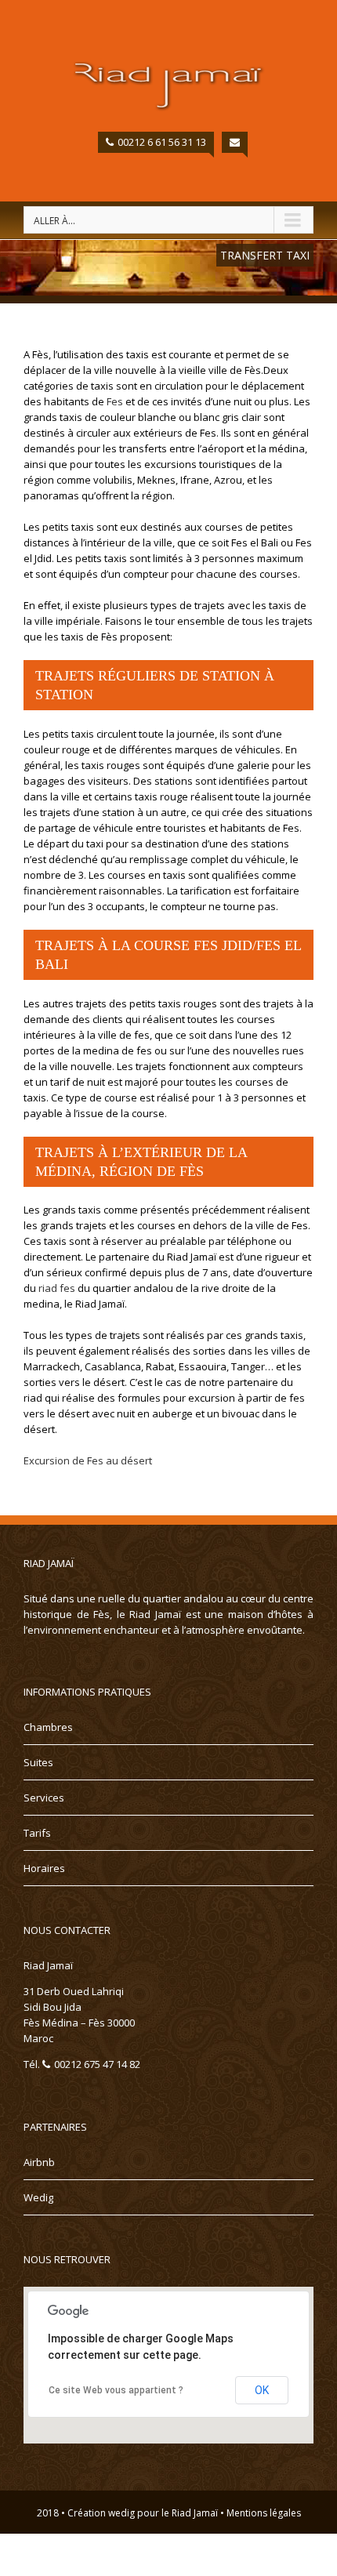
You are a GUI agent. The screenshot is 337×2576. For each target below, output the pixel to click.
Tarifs (37, 1833)
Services (44, 1798)
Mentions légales (264, 2513)
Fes (115, 401)
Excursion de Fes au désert (88, 1460)
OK (262, 2390)
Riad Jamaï (195, 2513)
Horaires (44, 1868)
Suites (38, 1762)
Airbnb (39, 2162)
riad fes (57, 1288)
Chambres (48, 1727)
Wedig (38, 2197)
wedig (121, 2513)
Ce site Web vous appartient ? (116, 2390)
